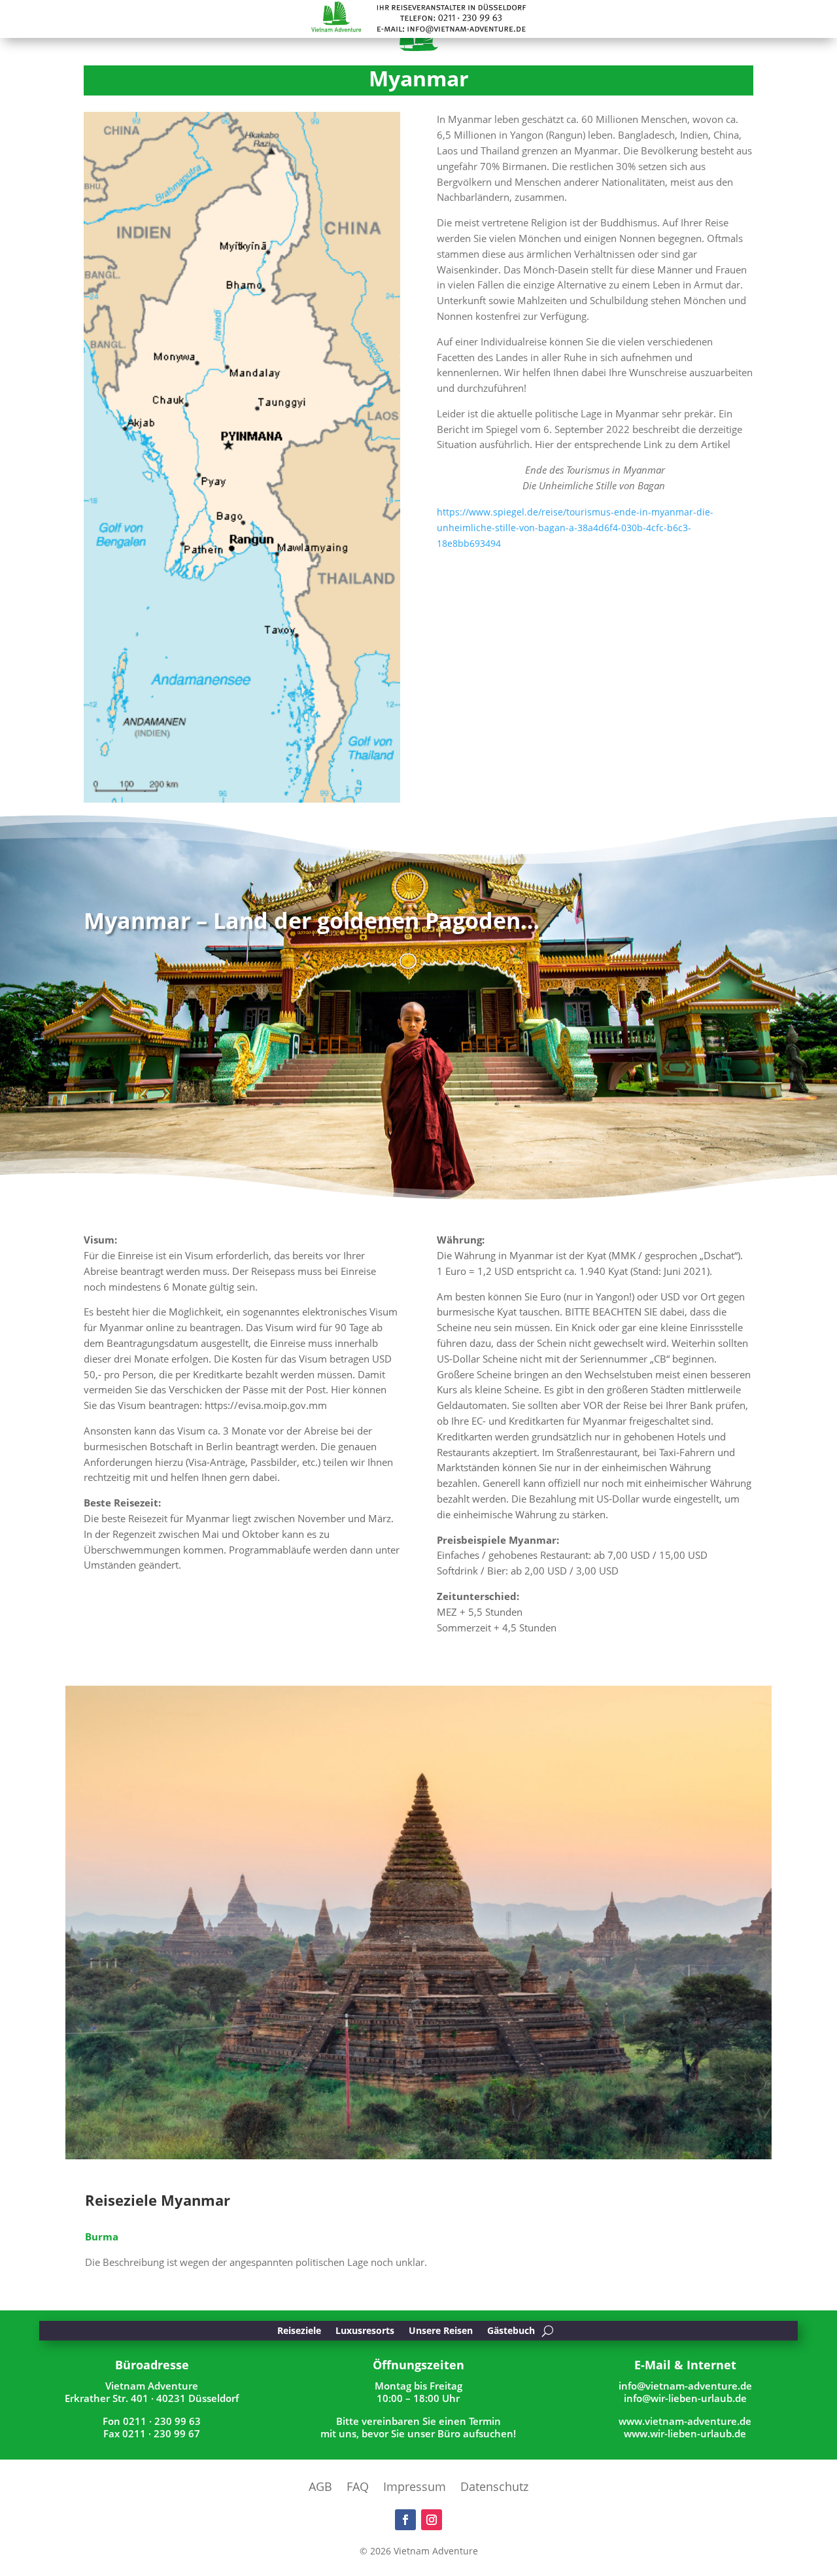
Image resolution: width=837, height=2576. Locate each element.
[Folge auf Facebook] (405, 2520)
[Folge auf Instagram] (432, 2520)
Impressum (415, 2488)
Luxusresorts (365, 2331)
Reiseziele (299, 2331)
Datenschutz (494, 2488)
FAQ (358, 2488)
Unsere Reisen (441, 2331)
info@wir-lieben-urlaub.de (685, 2398)
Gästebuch (511, 2331)
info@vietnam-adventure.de (685, 2386)
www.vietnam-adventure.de (685, 2421)
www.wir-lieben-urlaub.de (685, 2433)
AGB (320, 2488)
